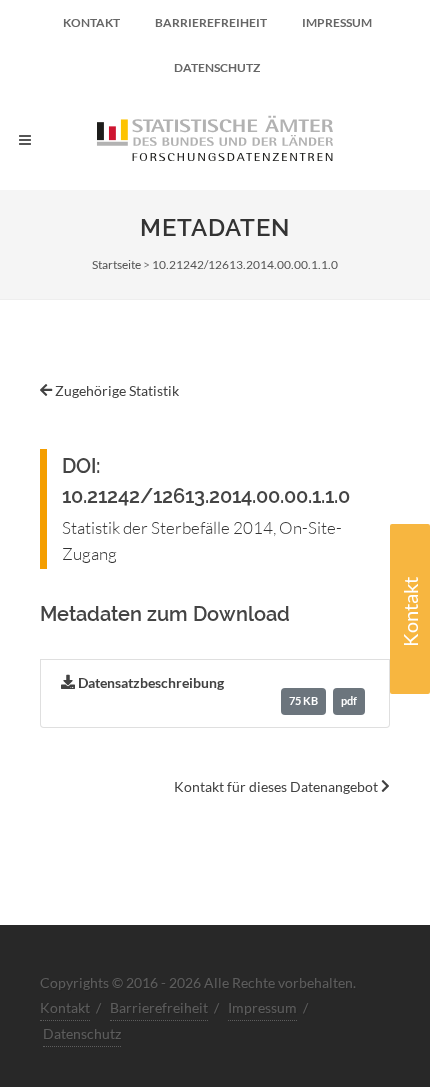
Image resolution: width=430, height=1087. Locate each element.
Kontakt (410, 612)
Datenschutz (217, 67)
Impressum (337, 22)
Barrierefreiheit (211, 22)
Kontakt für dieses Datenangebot (277, 786)
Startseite (116, 264)
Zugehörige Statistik (115, 390)
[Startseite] (215, 140)
